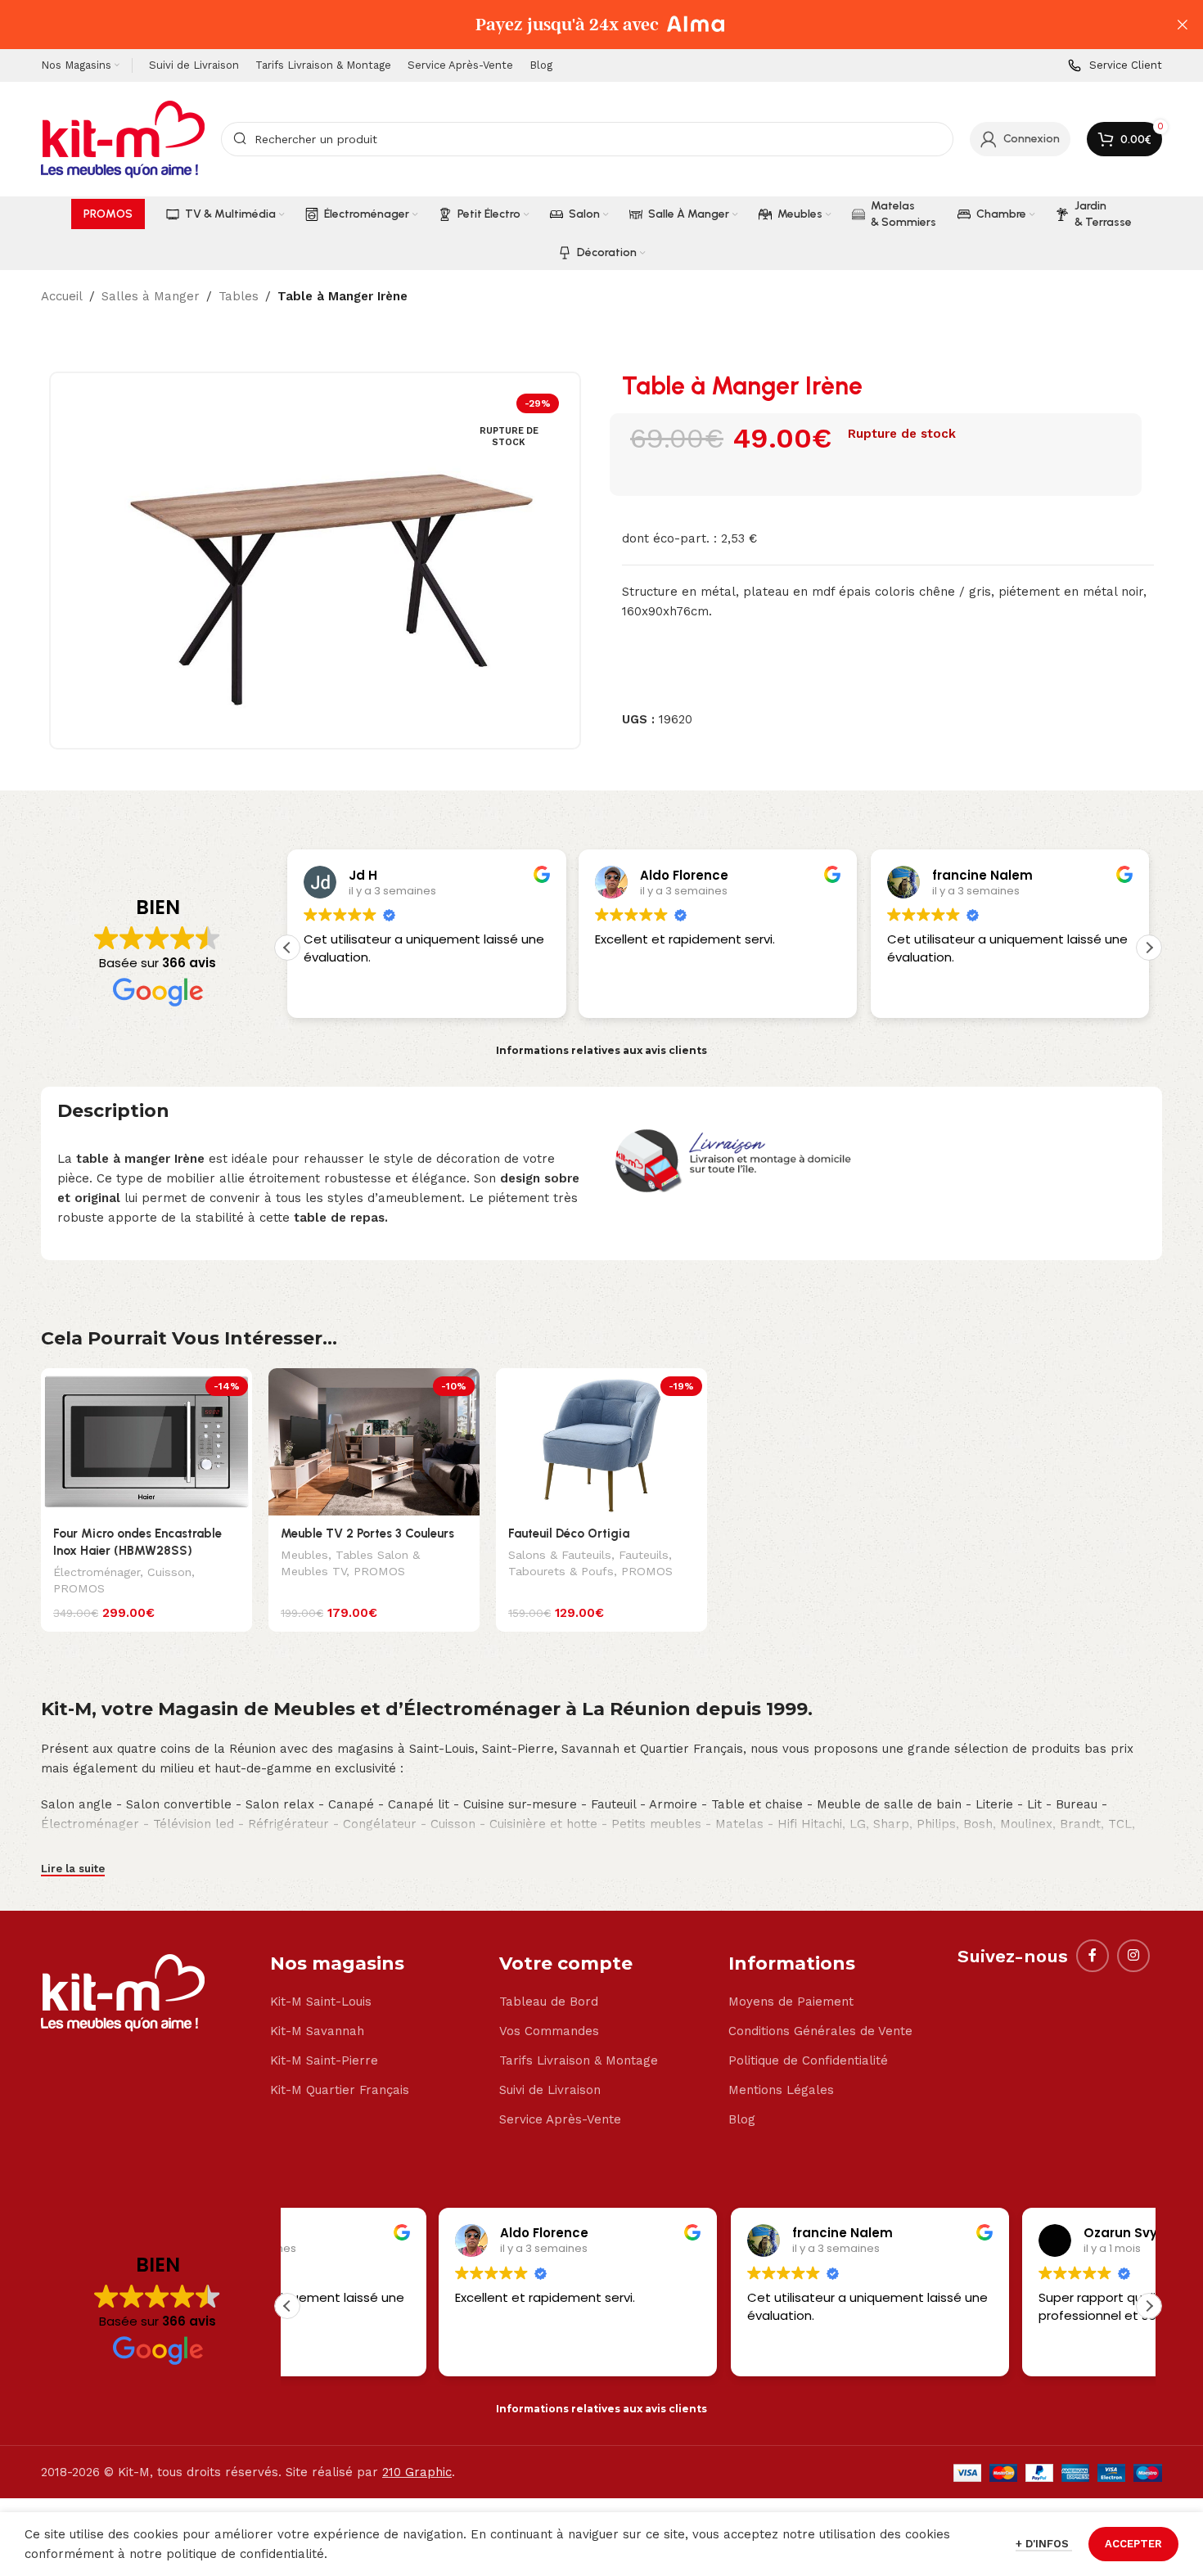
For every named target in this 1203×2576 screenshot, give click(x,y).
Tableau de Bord (549, 2002)
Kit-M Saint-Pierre (324, 2060)
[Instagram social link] (1133, 1956)
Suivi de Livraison (550, 2090)
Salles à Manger (151, 296)
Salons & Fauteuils (560, 1555)
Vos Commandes (549, 2031)
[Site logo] (123, 138)
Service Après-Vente (560, 2119)
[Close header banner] (1183, 25)
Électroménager (97, 1572)
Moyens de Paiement (791, 2002)
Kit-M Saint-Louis (321, 2002)
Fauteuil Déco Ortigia (569, 1533)
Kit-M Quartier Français (340, 2090)
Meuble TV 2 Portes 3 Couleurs (367, 1533)
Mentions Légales (781, 2090)
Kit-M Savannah (317, 2031)
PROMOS (79, 1588)
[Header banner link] (577, 25)
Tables (239, 296)
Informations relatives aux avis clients (601, 1050)
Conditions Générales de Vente (820, 2031)
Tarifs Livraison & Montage (579, 2060)
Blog (742, 2119)
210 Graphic (417, 2472)
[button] (1149, 948)
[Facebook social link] (1093, 1956)
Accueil (62, 296)
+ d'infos (1044, 2544)
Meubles (304, 1555)
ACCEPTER (1133, 2544)
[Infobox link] (1115, 66)
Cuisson (169, 1572)
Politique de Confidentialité (808, 2060)
